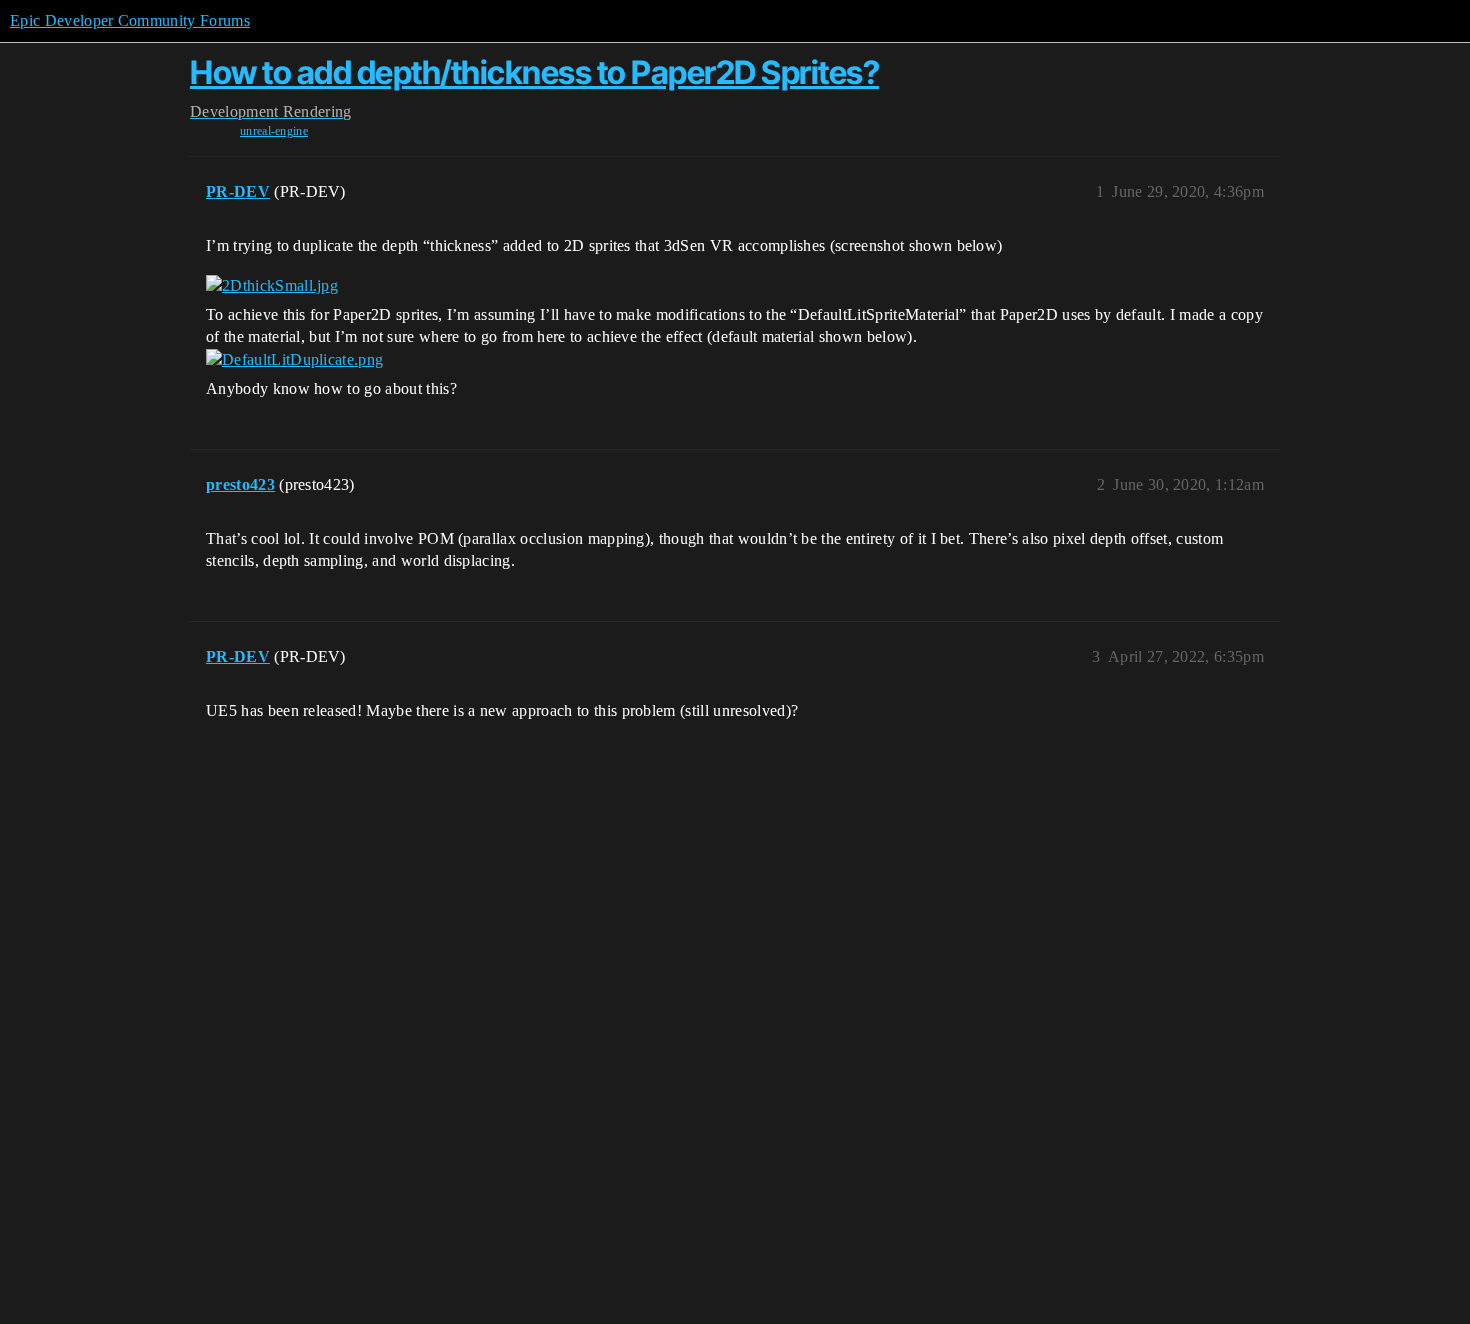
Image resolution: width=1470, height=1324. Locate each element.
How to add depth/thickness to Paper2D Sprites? (534, 72)
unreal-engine (274, 131)
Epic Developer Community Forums (130, 20)
